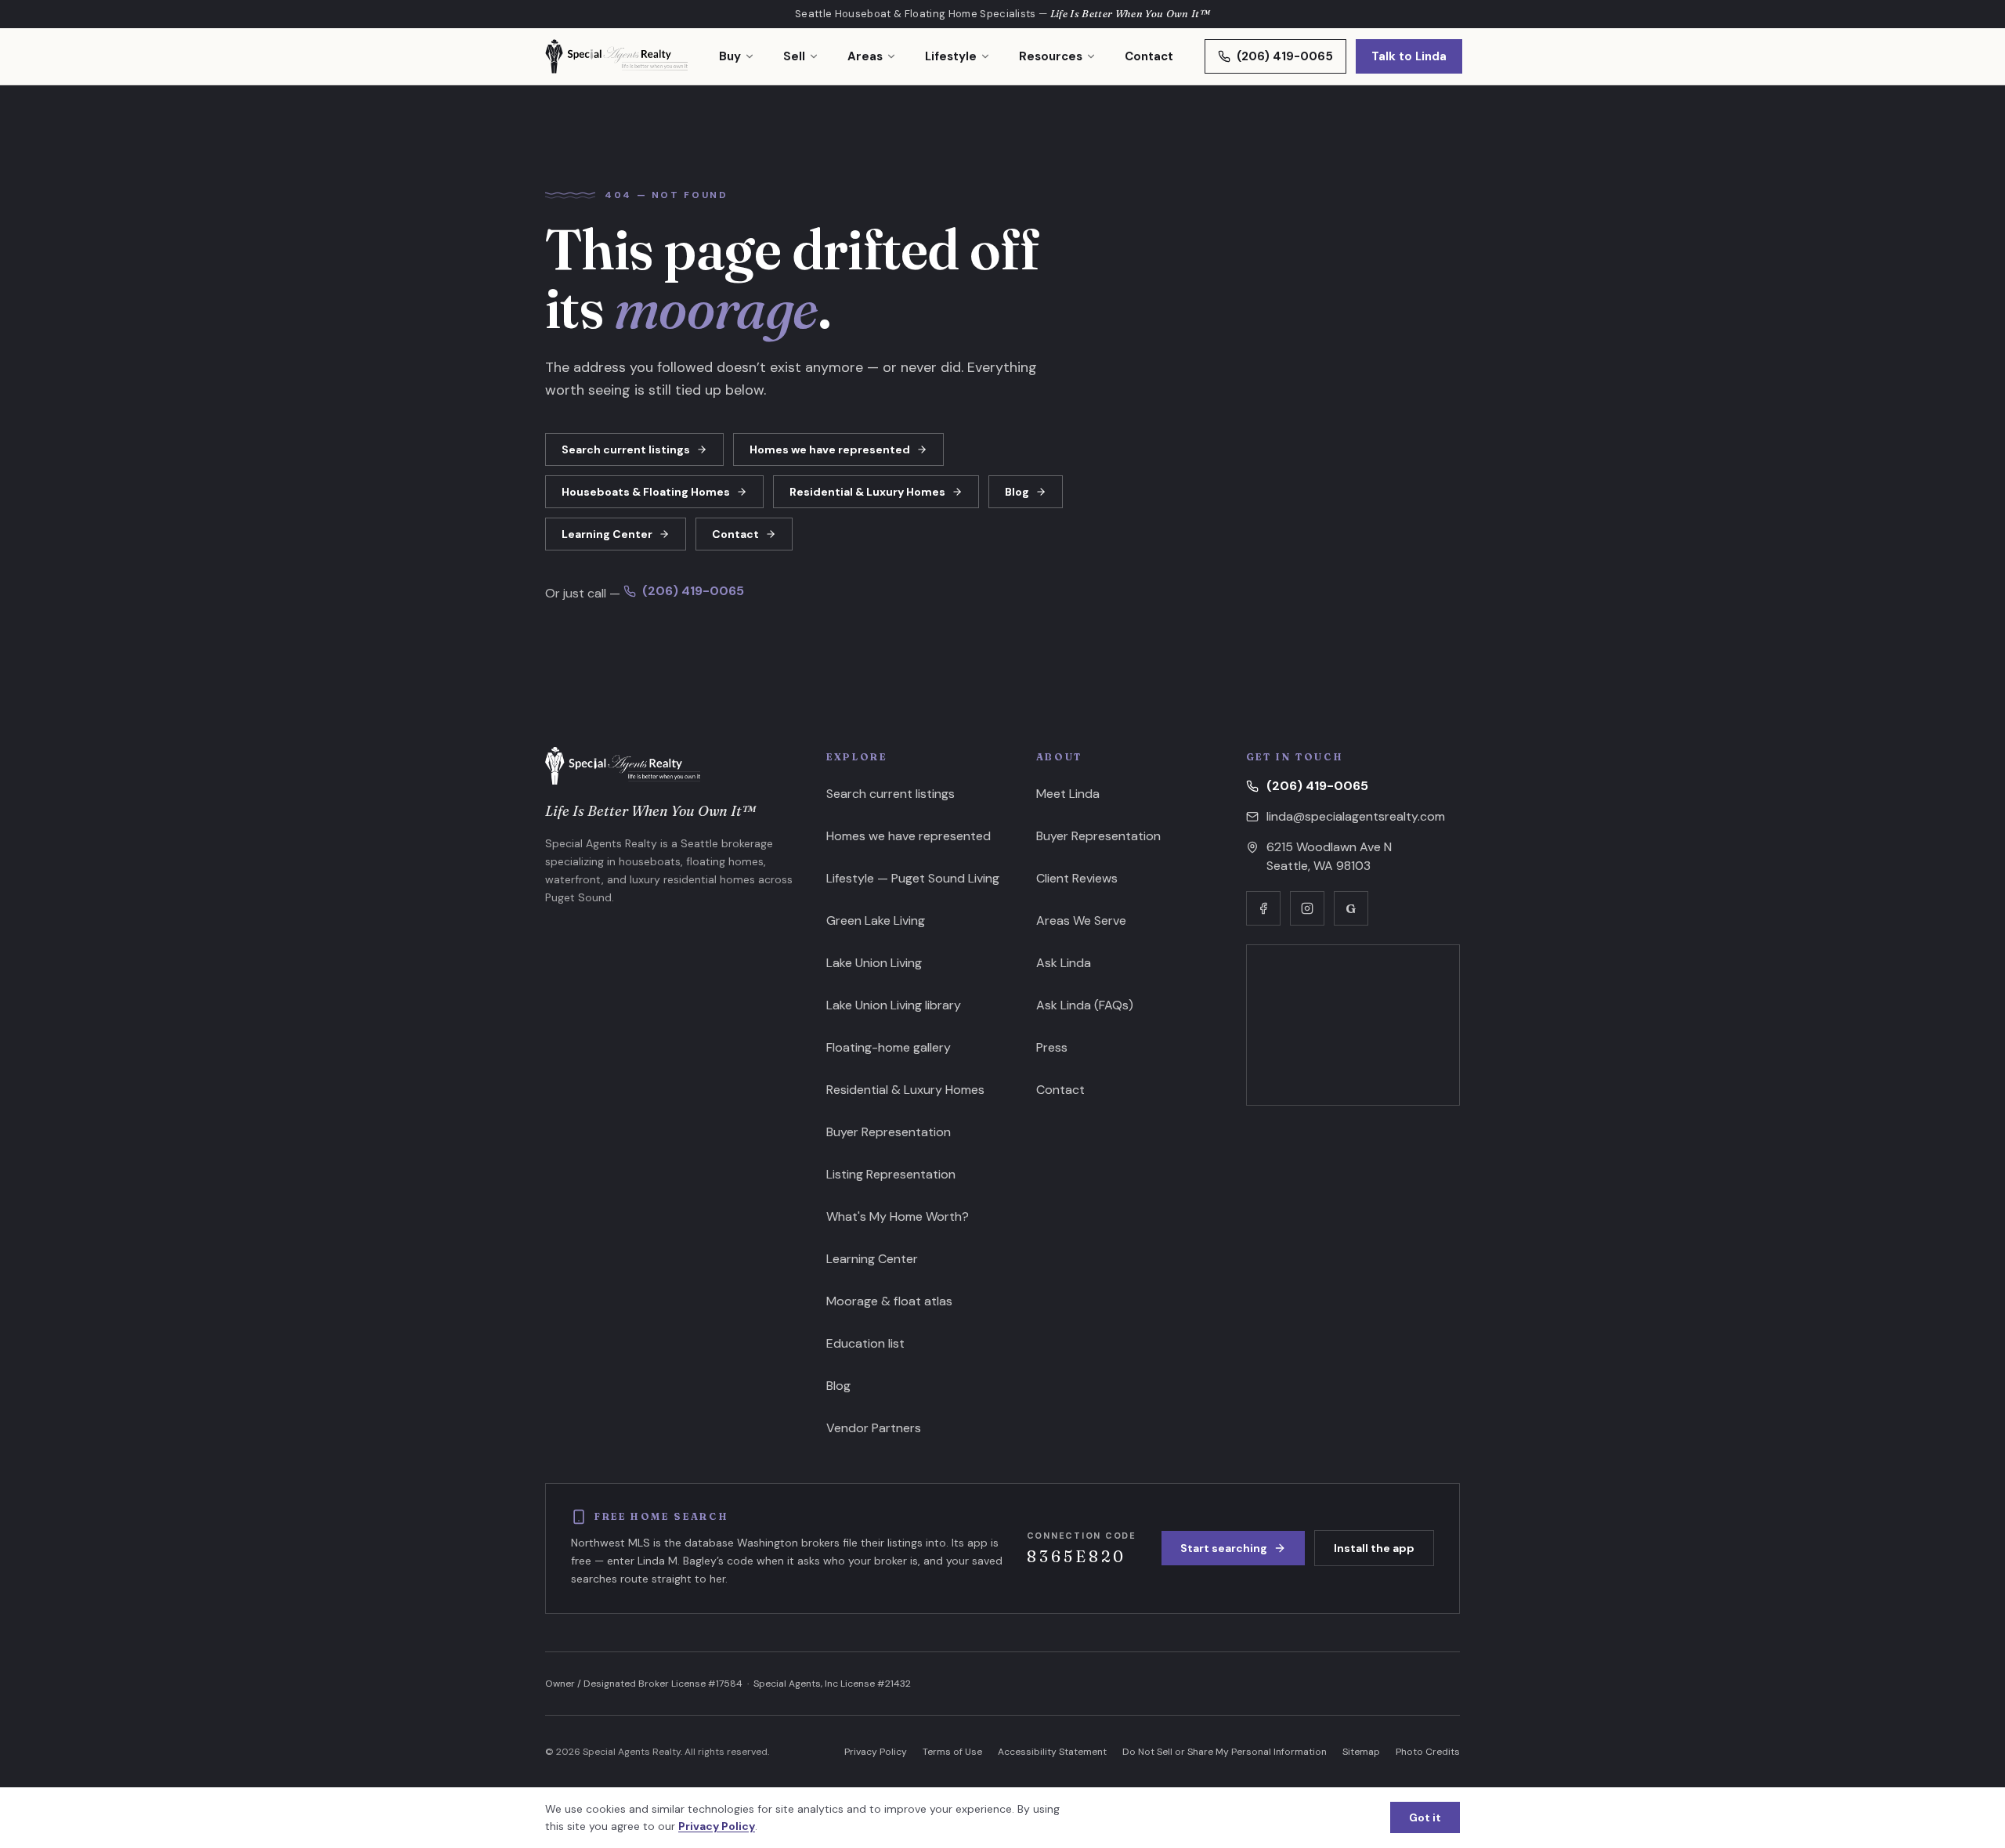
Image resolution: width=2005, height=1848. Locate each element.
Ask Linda (1064, 963)
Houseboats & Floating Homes (646, 492)
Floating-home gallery (889, 1047)
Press (1052, 1047)
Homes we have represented (830, 449)
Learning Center (607, 534)
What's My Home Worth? (898, 1216)
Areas (865, 56)
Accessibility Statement (1052, 1752)
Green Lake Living (876, 920)
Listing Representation (891, 1174)
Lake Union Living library (894, 1005)
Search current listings (626, 449)
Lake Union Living (874, 963)
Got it (1425, 1817)
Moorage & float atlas (889, 1301)
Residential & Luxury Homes (867, 492)
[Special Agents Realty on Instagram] (1307, 908)
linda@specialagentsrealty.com (1356, 816)
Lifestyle (951, 56)
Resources (1051, 56)
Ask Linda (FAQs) (1085, 1005)
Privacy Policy (876, 1752)
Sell (794, 56)
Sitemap (1361, 1752)
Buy (730, 56)
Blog (1017, 492)
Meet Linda (1068, 794)
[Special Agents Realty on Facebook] (1263, 908)
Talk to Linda (1409, 56)
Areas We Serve (1081, 920)
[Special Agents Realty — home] (616, 56)
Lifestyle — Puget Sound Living (913, 878)
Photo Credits (1428, 1752)
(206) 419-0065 (1285, 56)
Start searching (1224, 1548)
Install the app (1374, 1548)
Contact (1149, 56)
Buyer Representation (889, 1132)
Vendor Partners (874, 1428)
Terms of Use (952, 1752)
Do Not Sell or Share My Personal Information (1225, 1752)
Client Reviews (1077, 878)
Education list (865, 1343)
